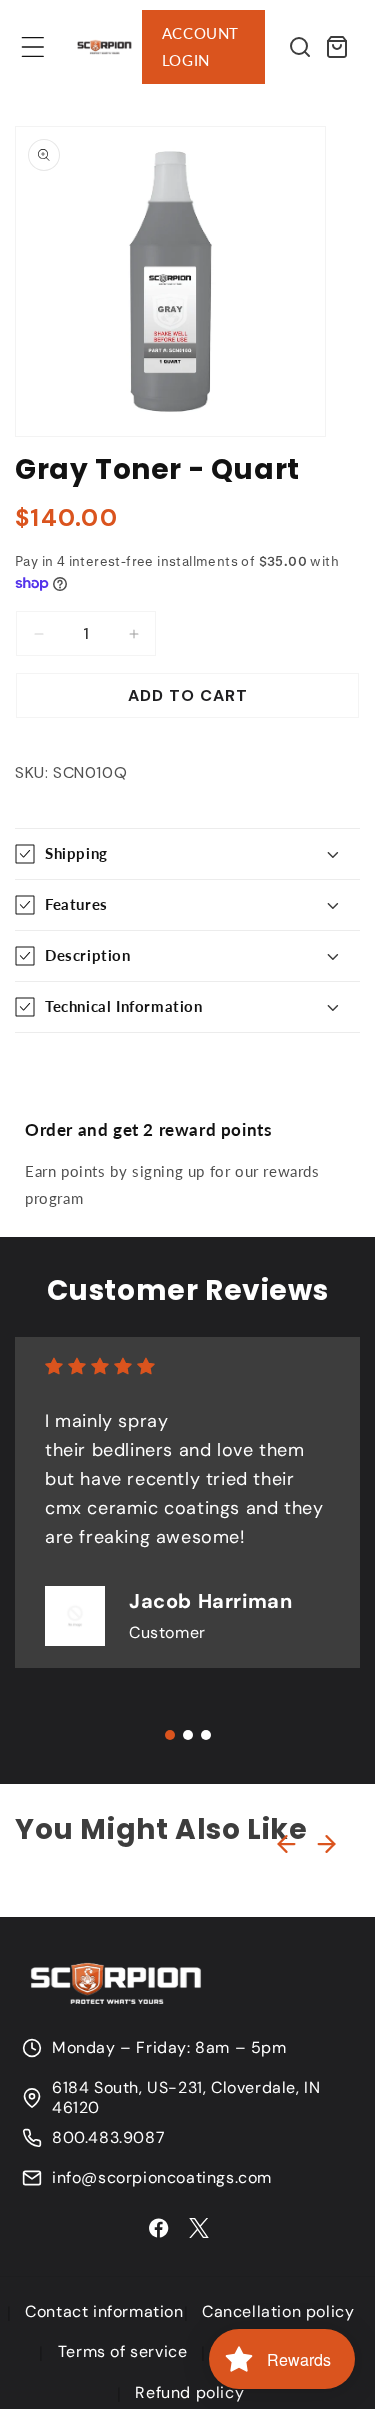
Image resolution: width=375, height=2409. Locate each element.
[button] (33, 47)
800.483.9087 (108, 2138)
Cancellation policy (278, 2311)
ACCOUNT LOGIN (200, 46)
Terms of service (123, 2351)
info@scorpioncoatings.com (162, 2178)
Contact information (104, 2311)
